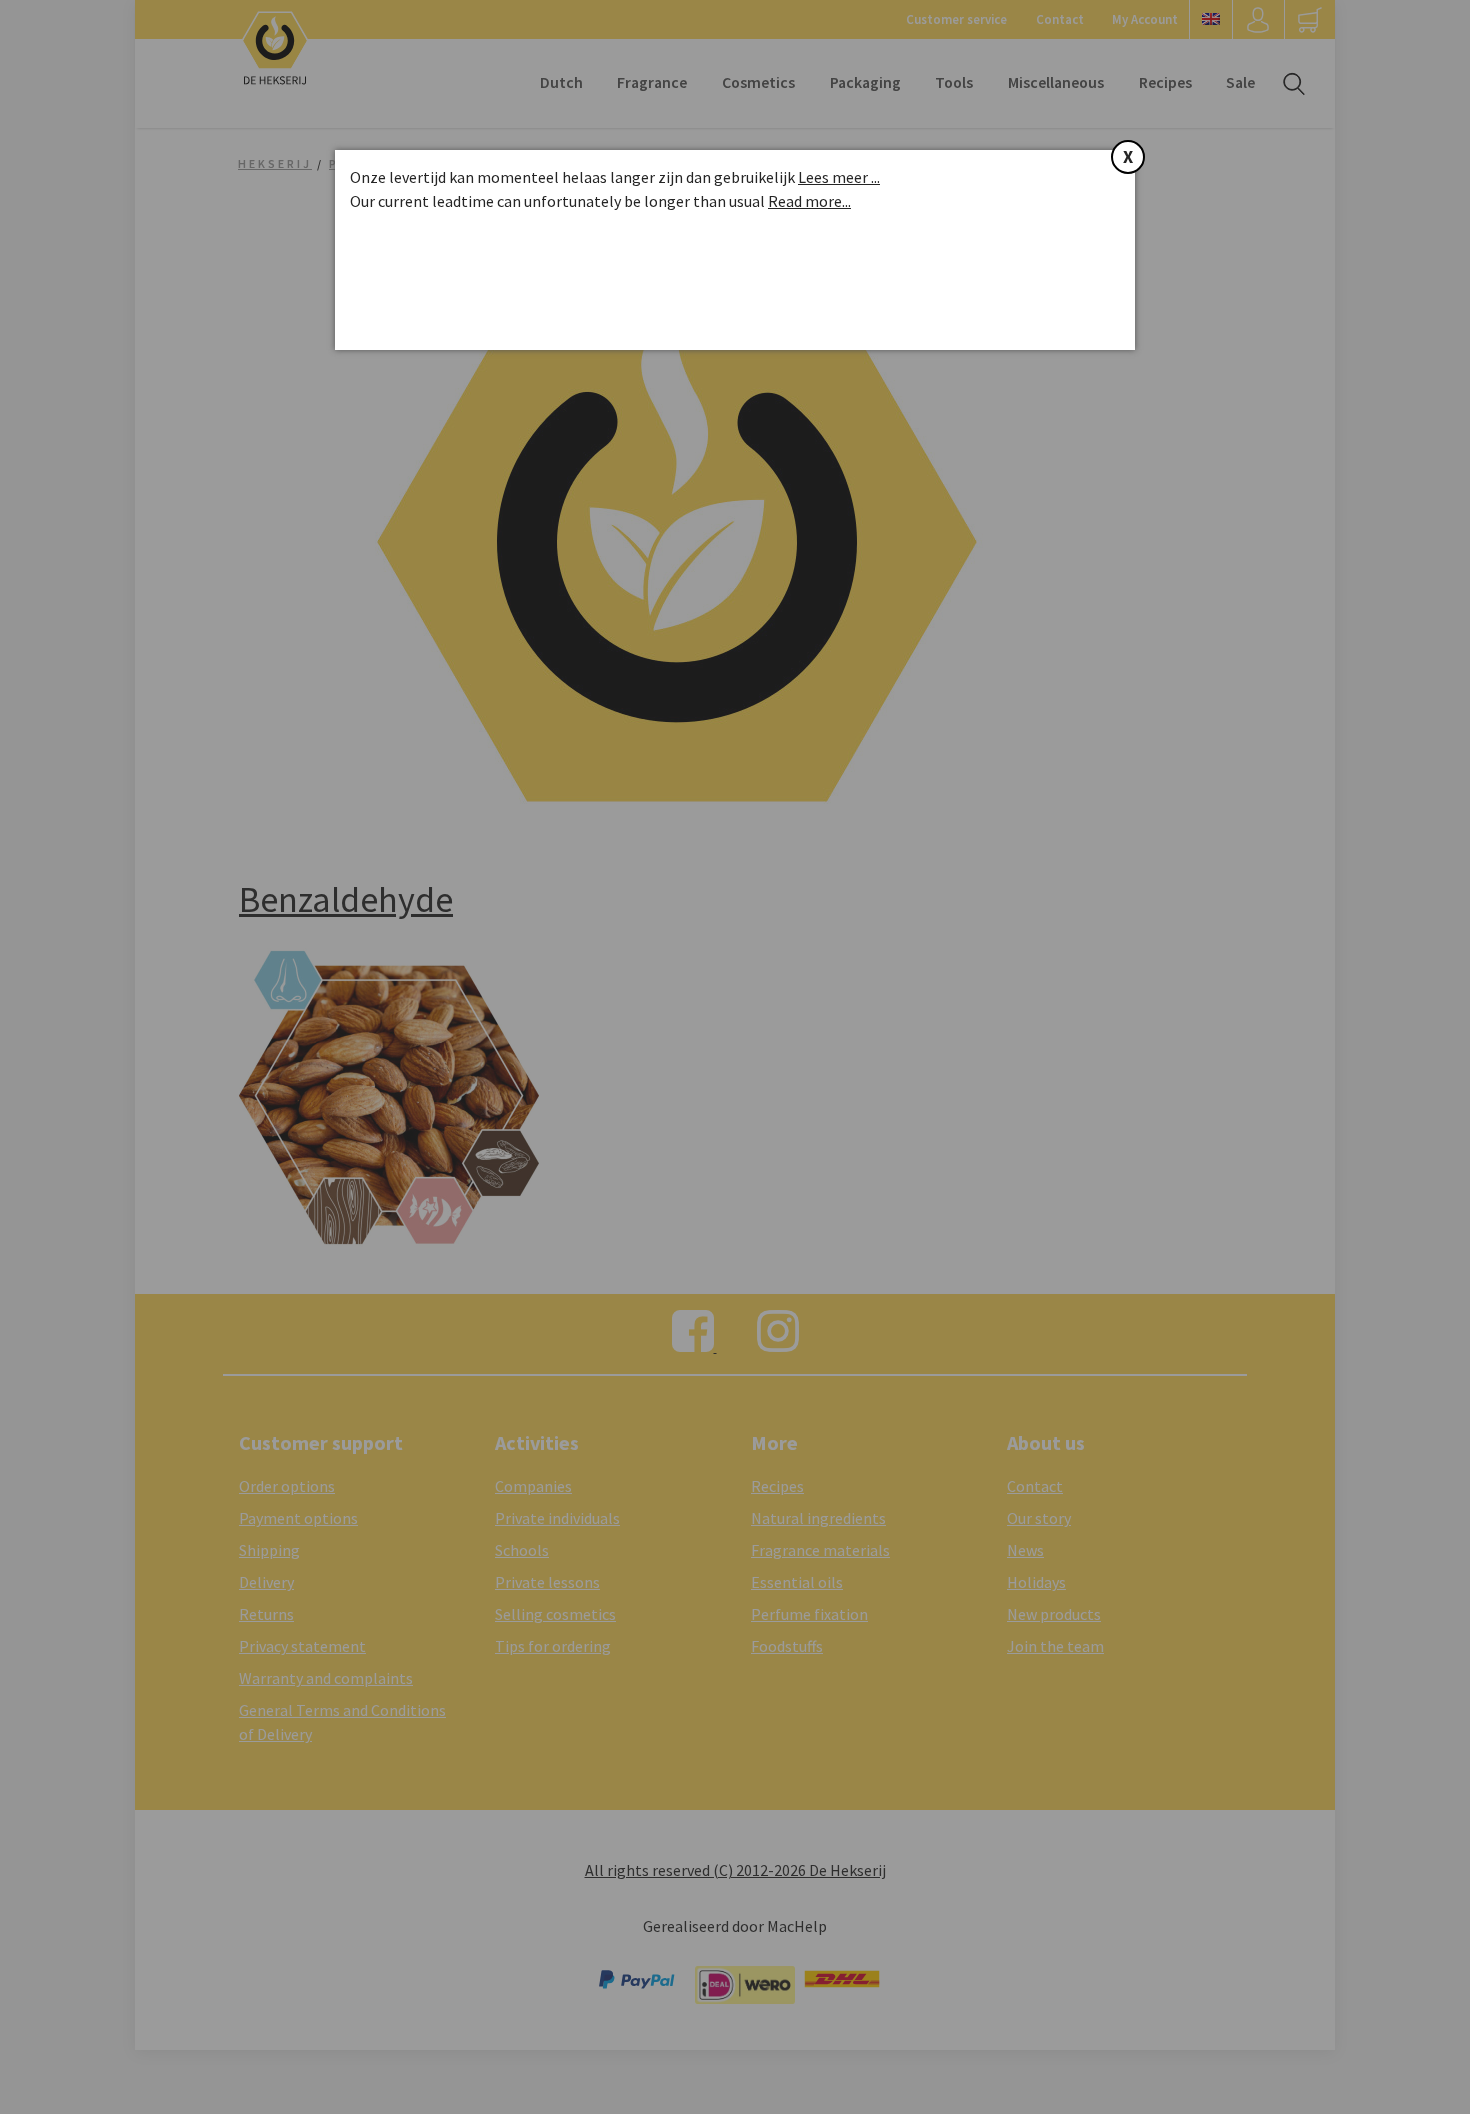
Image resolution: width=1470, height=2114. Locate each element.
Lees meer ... (839, 177)
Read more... (809, 201)
